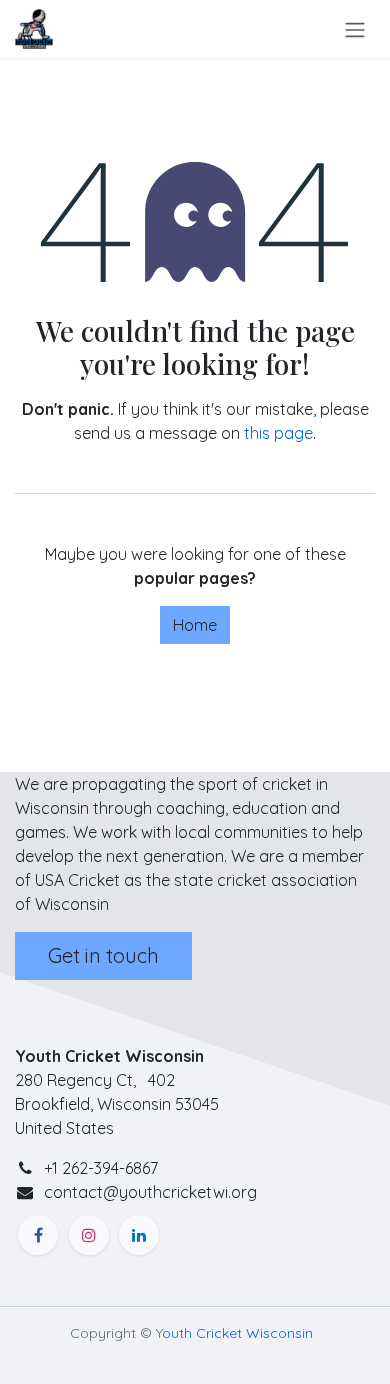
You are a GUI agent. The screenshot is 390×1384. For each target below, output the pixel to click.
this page (278, 433)
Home (195, 625)
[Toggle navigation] (355, 29)
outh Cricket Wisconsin (237, 1333)
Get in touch (103, 955)
